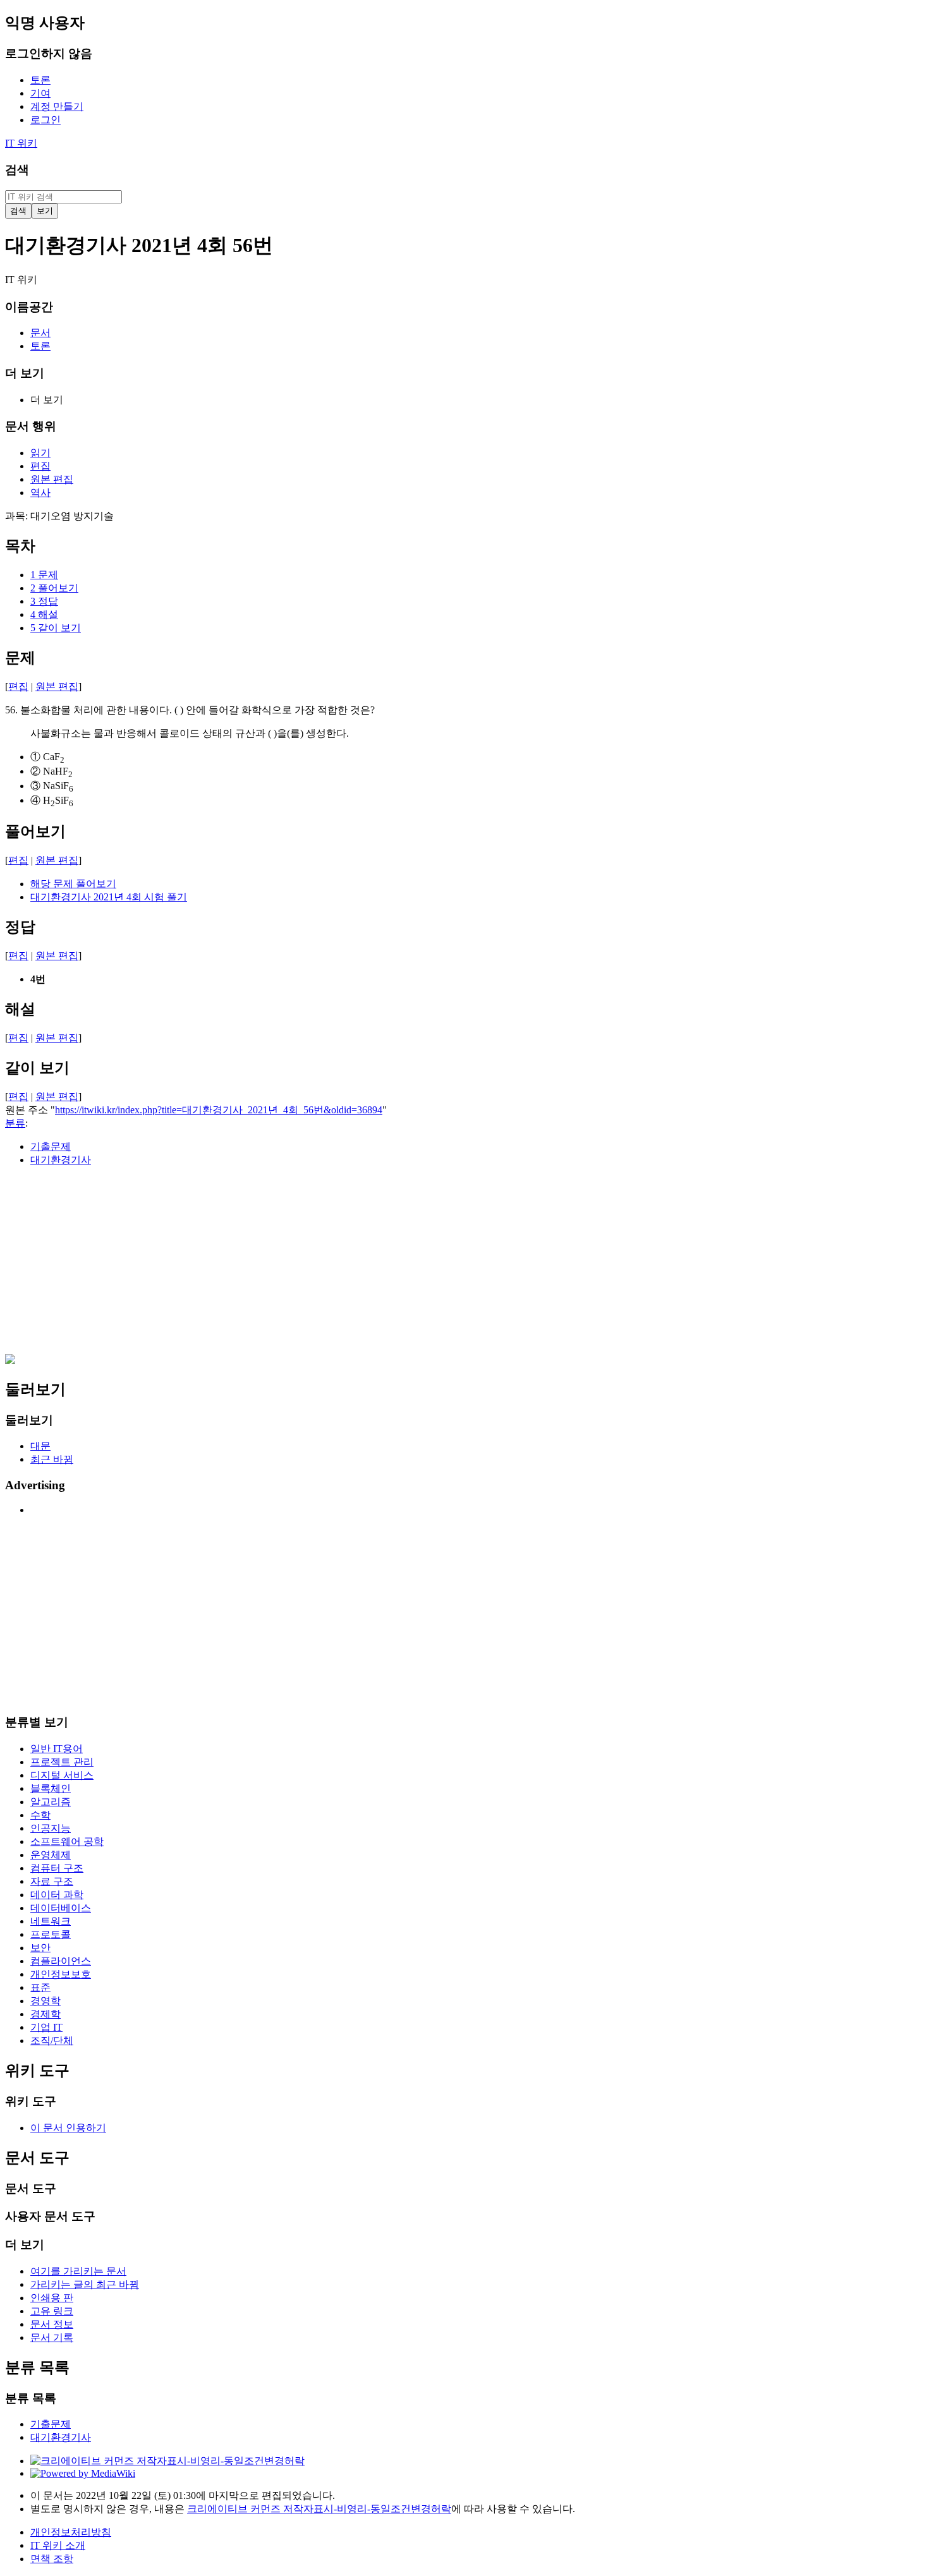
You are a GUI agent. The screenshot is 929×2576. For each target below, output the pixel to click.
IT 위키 (21, 143)
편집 (18, 686)
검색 (17, 170)
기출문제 (51, 1146)
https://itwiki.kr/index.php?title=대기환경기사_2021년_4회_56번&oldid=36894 (219, 1110)
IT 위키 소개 (58, 2545)
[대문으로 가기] (10, 1361)
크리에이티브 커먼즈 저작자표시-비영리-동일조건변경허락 (319, 2509)
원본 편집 (57, 686)
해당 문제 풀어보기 (73, 884)
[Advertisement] (384, 1266)
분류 (15, 1123)
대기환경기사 (61, 1160)
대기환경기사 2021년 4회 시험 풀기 (109, 897)
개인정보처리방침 (71, 2532)
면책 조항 (52, 2559)
